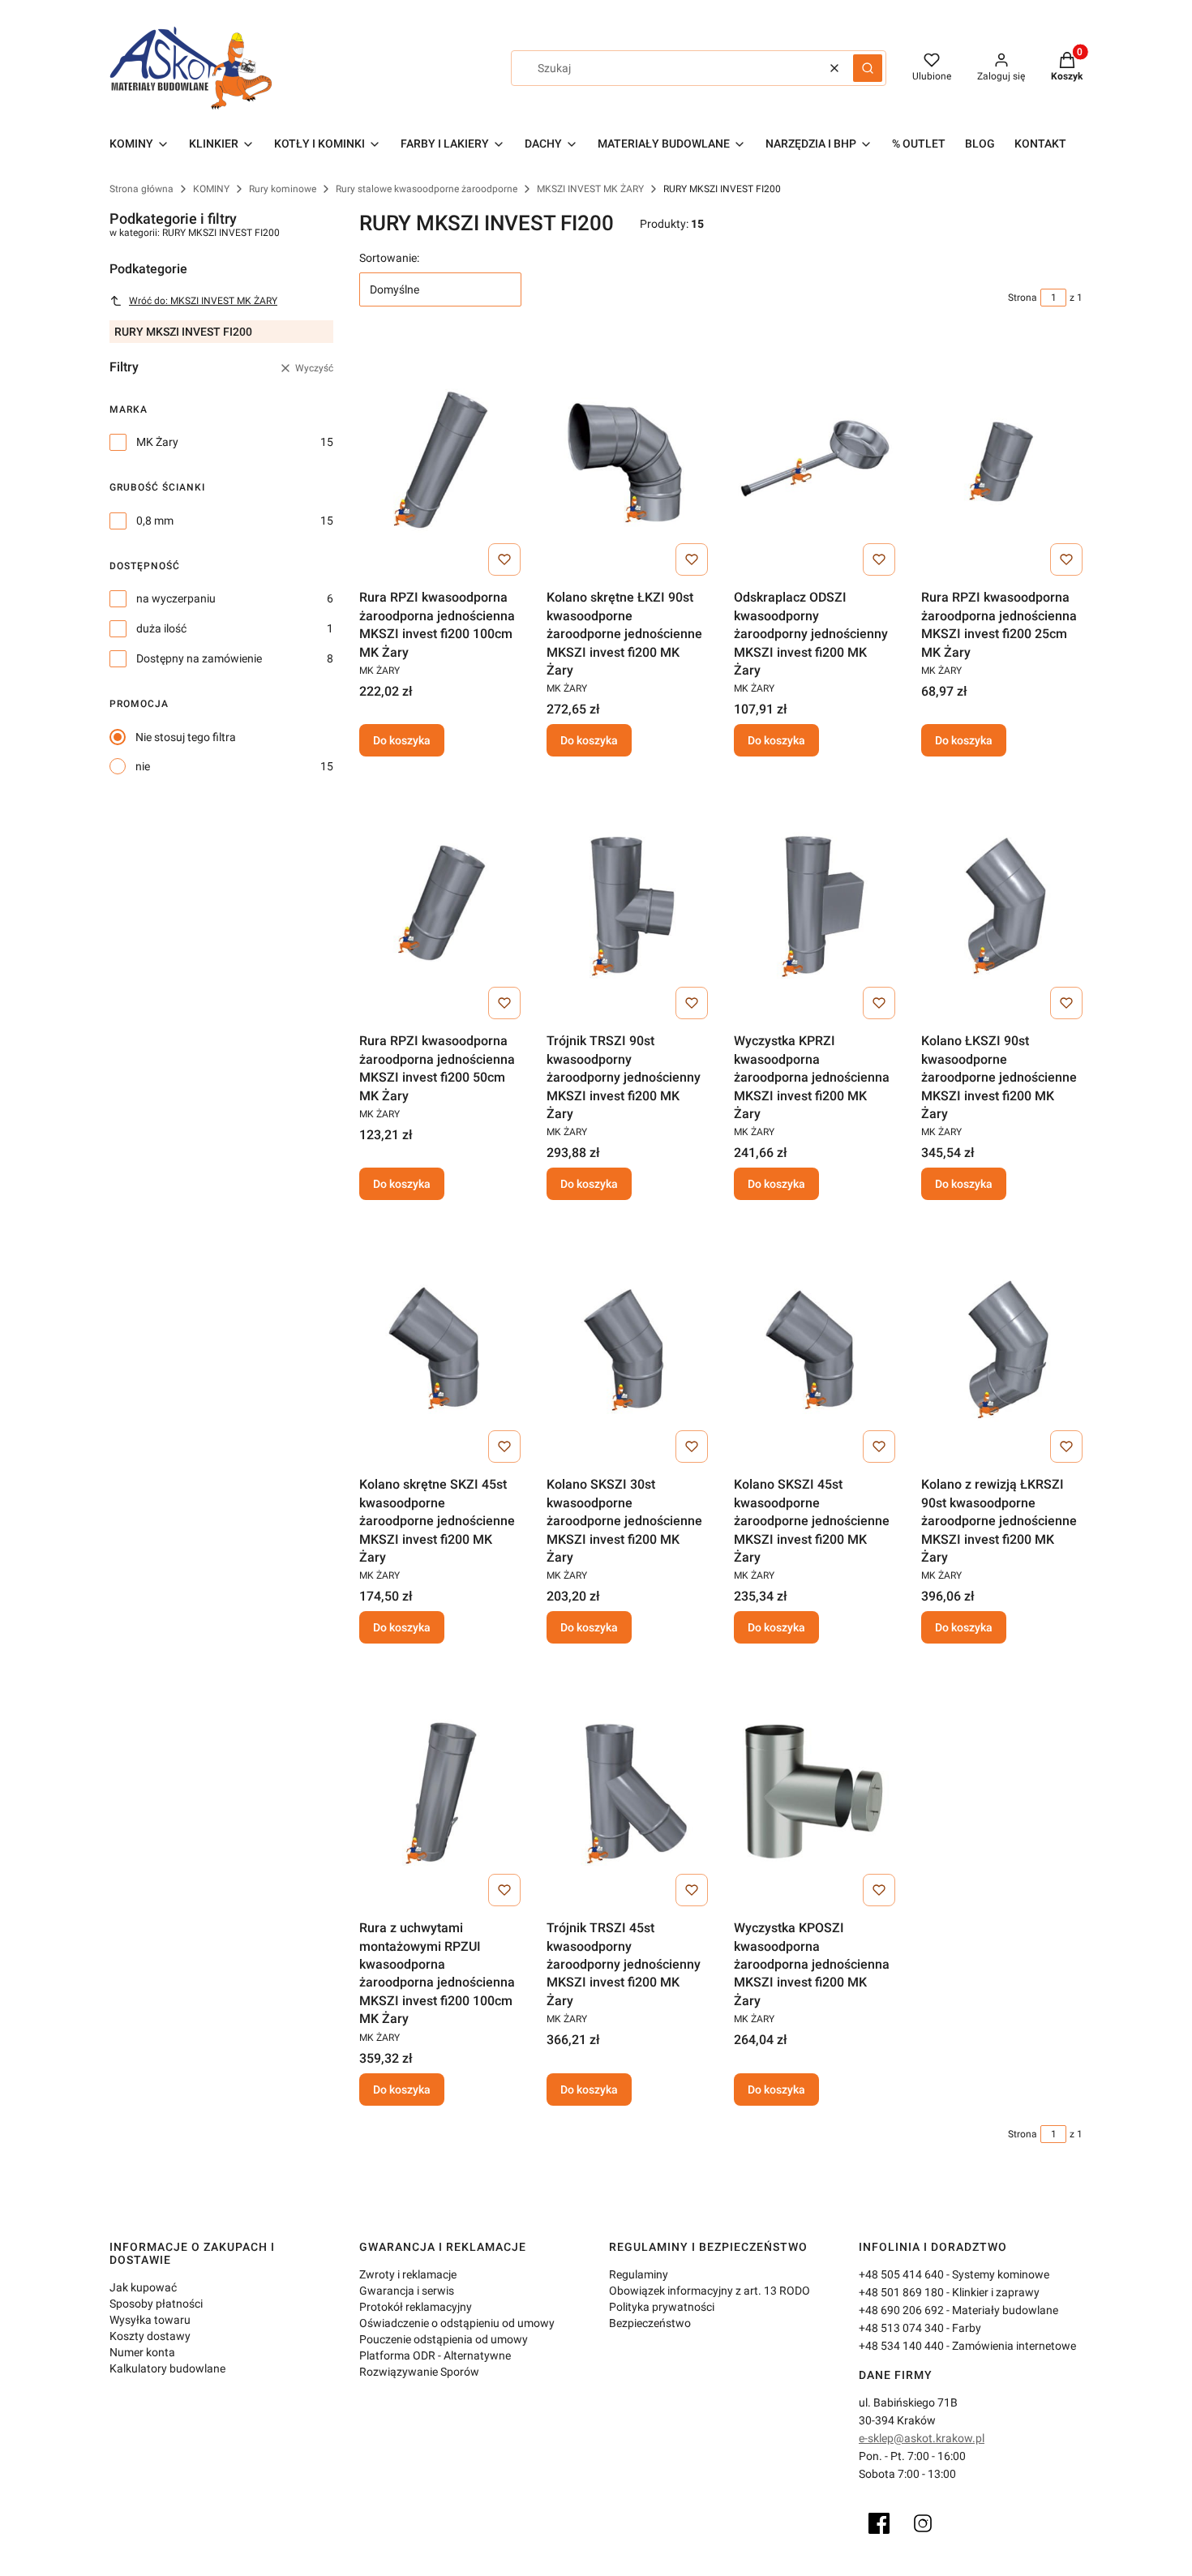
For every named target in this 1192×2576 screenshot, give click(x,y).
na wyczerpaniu (176, 598)
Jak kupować (143, 2287)
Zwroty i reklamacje (408, 2274)
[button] (868, 68)
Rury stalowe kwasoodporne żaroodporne (427, 189)
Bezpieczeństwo (650, 2323)
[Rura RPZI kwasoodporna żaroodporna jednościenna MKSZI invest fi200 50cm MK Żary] (440, 904)
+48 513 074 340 (901, 2328)
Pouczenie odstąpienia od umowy (444, 2339)
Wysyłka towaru (150, 2320)
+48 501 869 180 (901, 2292)
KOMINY (211, 189)
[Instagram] (923, 2523)
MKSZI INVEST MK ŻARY (590, 189)
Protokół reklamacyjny (416, 2307)
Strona (1023, 298)
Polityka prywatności (662, 2307)
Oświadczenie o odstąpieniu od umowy (457, 2323)
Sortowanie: (389, 258)
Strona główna (141, 189)
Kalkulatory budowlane (167, 2368)
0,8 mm (155, 521)
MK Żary (157, 442)
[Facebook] (879, 2523)
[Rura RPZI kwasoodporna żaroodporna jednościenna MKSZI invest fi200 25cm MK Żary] (1002, 461)
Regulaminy (639, 2274)
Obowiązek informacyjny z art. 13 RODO (710, 2291)
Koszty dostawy (150, 2336)
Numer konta (142, 2352)
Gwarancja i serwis (407, 2291)
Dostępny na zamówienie (199, 658)
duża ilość (161, 628)
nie (143, 766)
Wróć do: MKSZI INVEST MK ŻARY (203, 301)
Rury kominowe (283, 189)
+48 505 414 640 (901, 2274)
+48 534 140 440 (901, 2346)
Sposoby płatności (156, 2304)
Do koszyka (402, 740)
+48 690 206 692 (901, 2310)
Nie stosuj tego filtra (186, 737)
